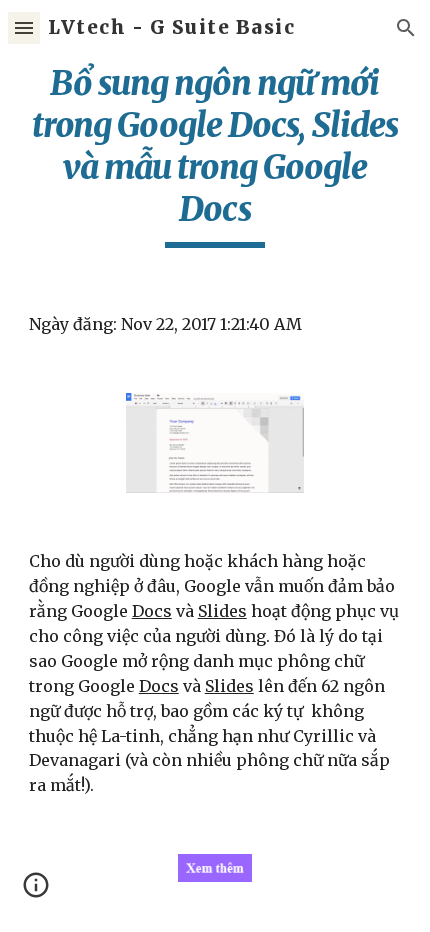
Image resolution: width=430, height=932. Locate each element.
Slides (222, 611)
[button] (24, 27)
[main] (215, 155)
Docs (152, 611)
